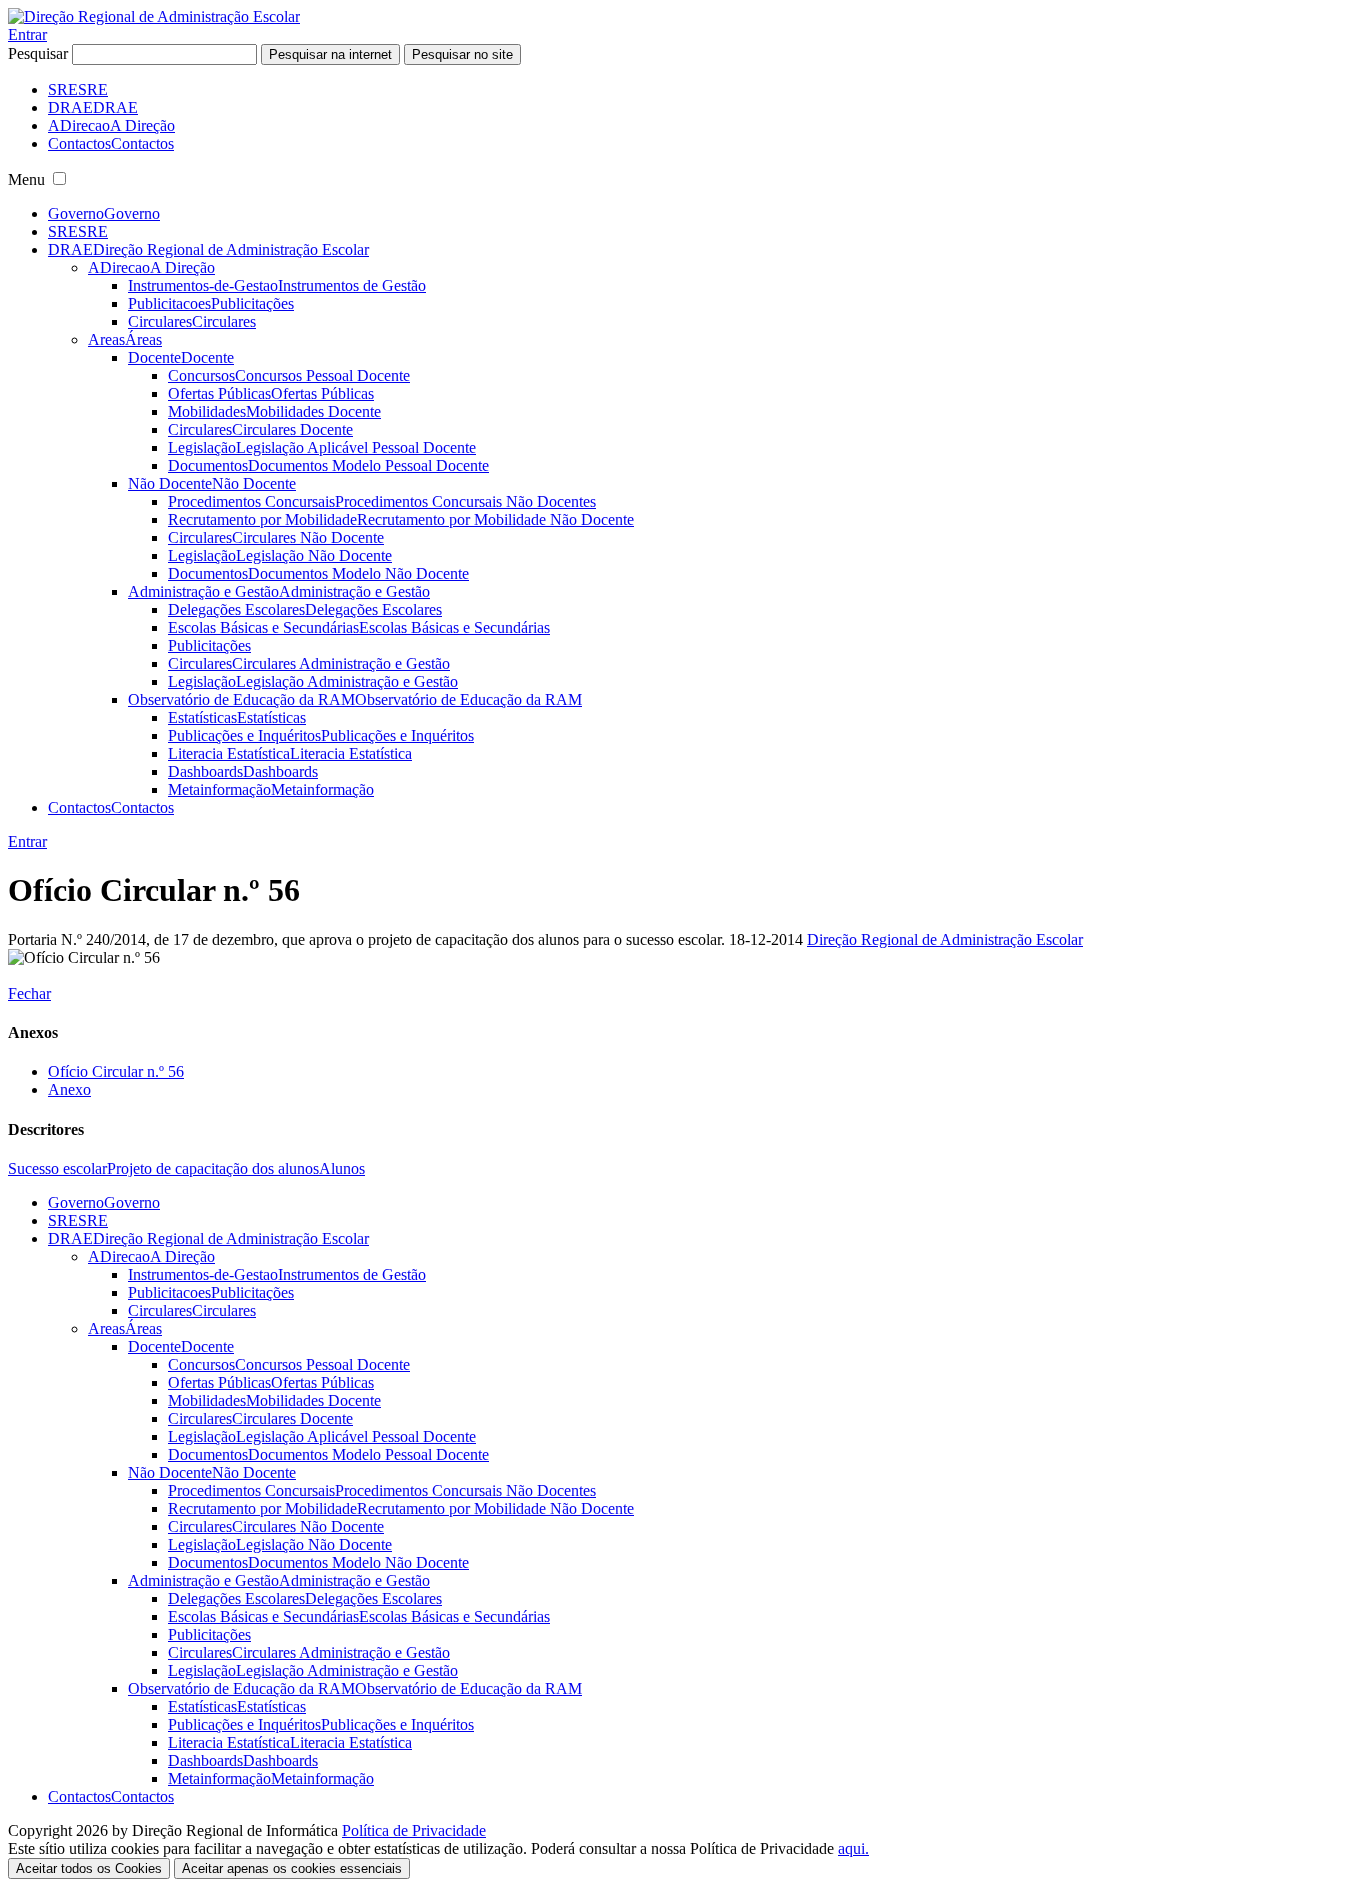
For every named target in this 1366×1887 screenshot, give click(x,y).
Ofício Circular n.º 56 (116, 1071)
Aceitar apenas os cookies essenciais (292, 1868)
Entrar (27, 34)
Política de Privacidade (414, 1830)
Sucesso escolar (57, 1168)
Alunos (342, 1168)
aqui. (853, 1848)
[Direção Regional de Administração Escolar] (154, 16)
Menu (26, 179)
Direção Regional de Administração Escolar (945, 939)
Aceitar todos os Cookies (89, 1868)
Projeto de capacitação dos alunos (213, 1168)
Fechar (29, 993)
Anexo (69, 1089)
